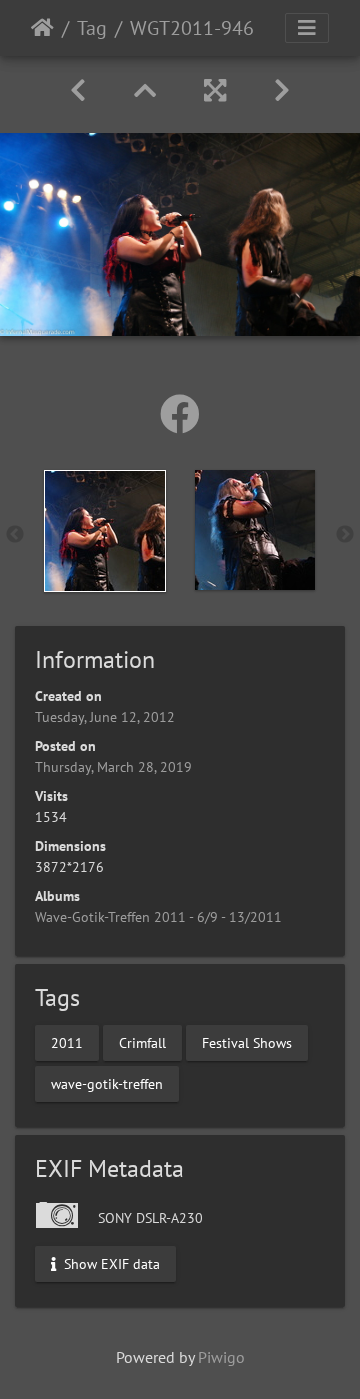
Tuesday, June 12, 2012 (105, 717)
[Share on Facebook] (180, 414)
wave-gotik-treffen (107, 1084)
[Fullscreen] (215, 90)
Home (42, 28)
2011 (67, 1043)
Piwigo (221, 1357)
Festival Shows (247, 1043)
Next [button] (345, 535)
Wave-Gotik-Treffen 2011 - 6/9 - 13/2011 (158, 917)
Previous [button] (15, 535)
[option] (105, 531)
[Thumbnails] (145, 90)
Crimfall (142, 1043)
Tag (92, 28)
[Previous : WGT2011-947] (78, 90)
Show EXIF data (110, 1264)
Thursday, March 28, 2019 (113, 767)
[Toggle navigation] (307, 28)
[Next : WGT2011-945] (282, 90)
